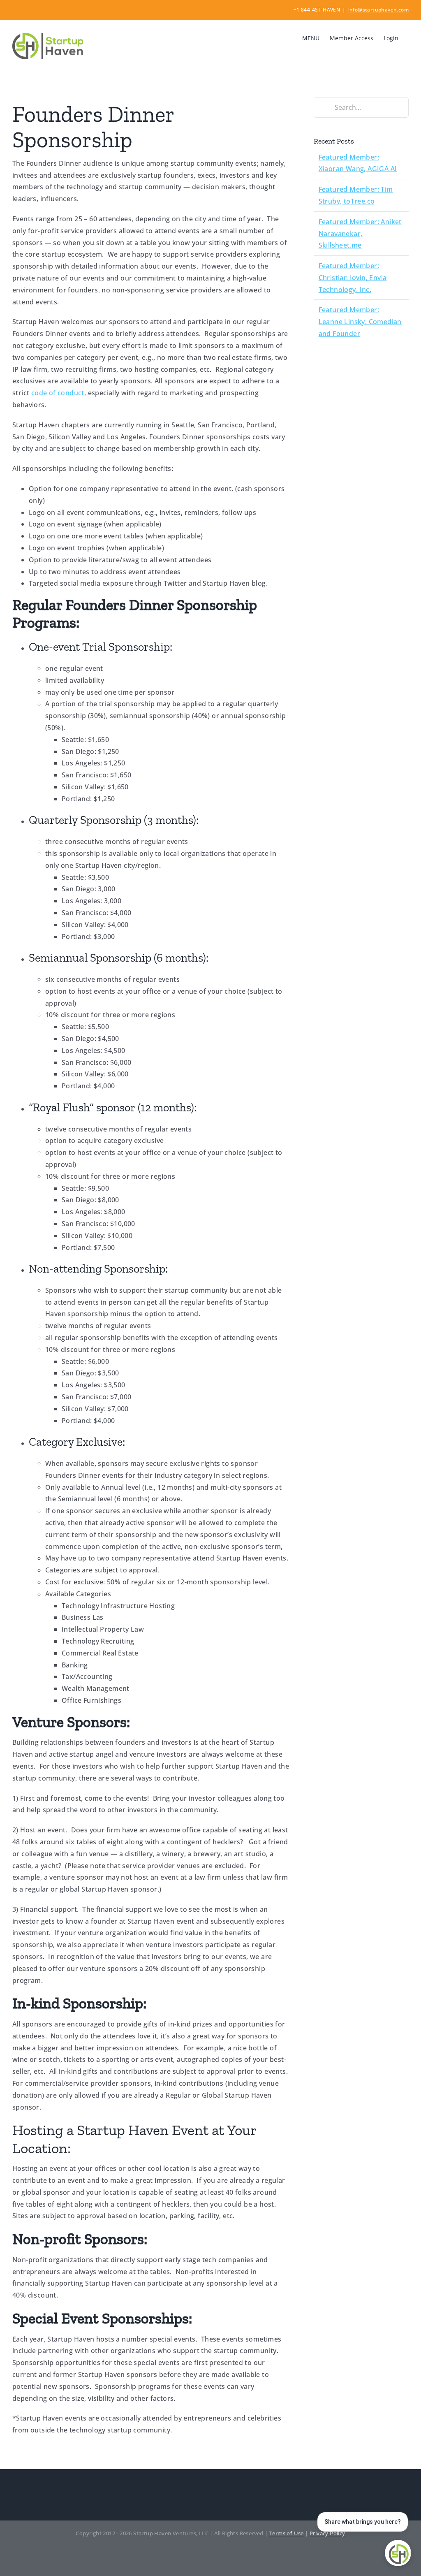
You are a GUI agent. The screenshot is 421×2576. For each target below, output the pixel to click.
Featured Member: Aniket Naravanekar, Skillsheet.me (360, 234)
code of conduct (58, 393)
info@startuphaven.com (378, 10)
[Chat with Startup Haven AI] (398, 2553)
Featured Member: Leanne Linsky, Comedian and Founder (360, 322)
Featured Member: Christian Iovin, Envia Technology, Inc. (353, 278)
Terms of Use (287, 2533)
